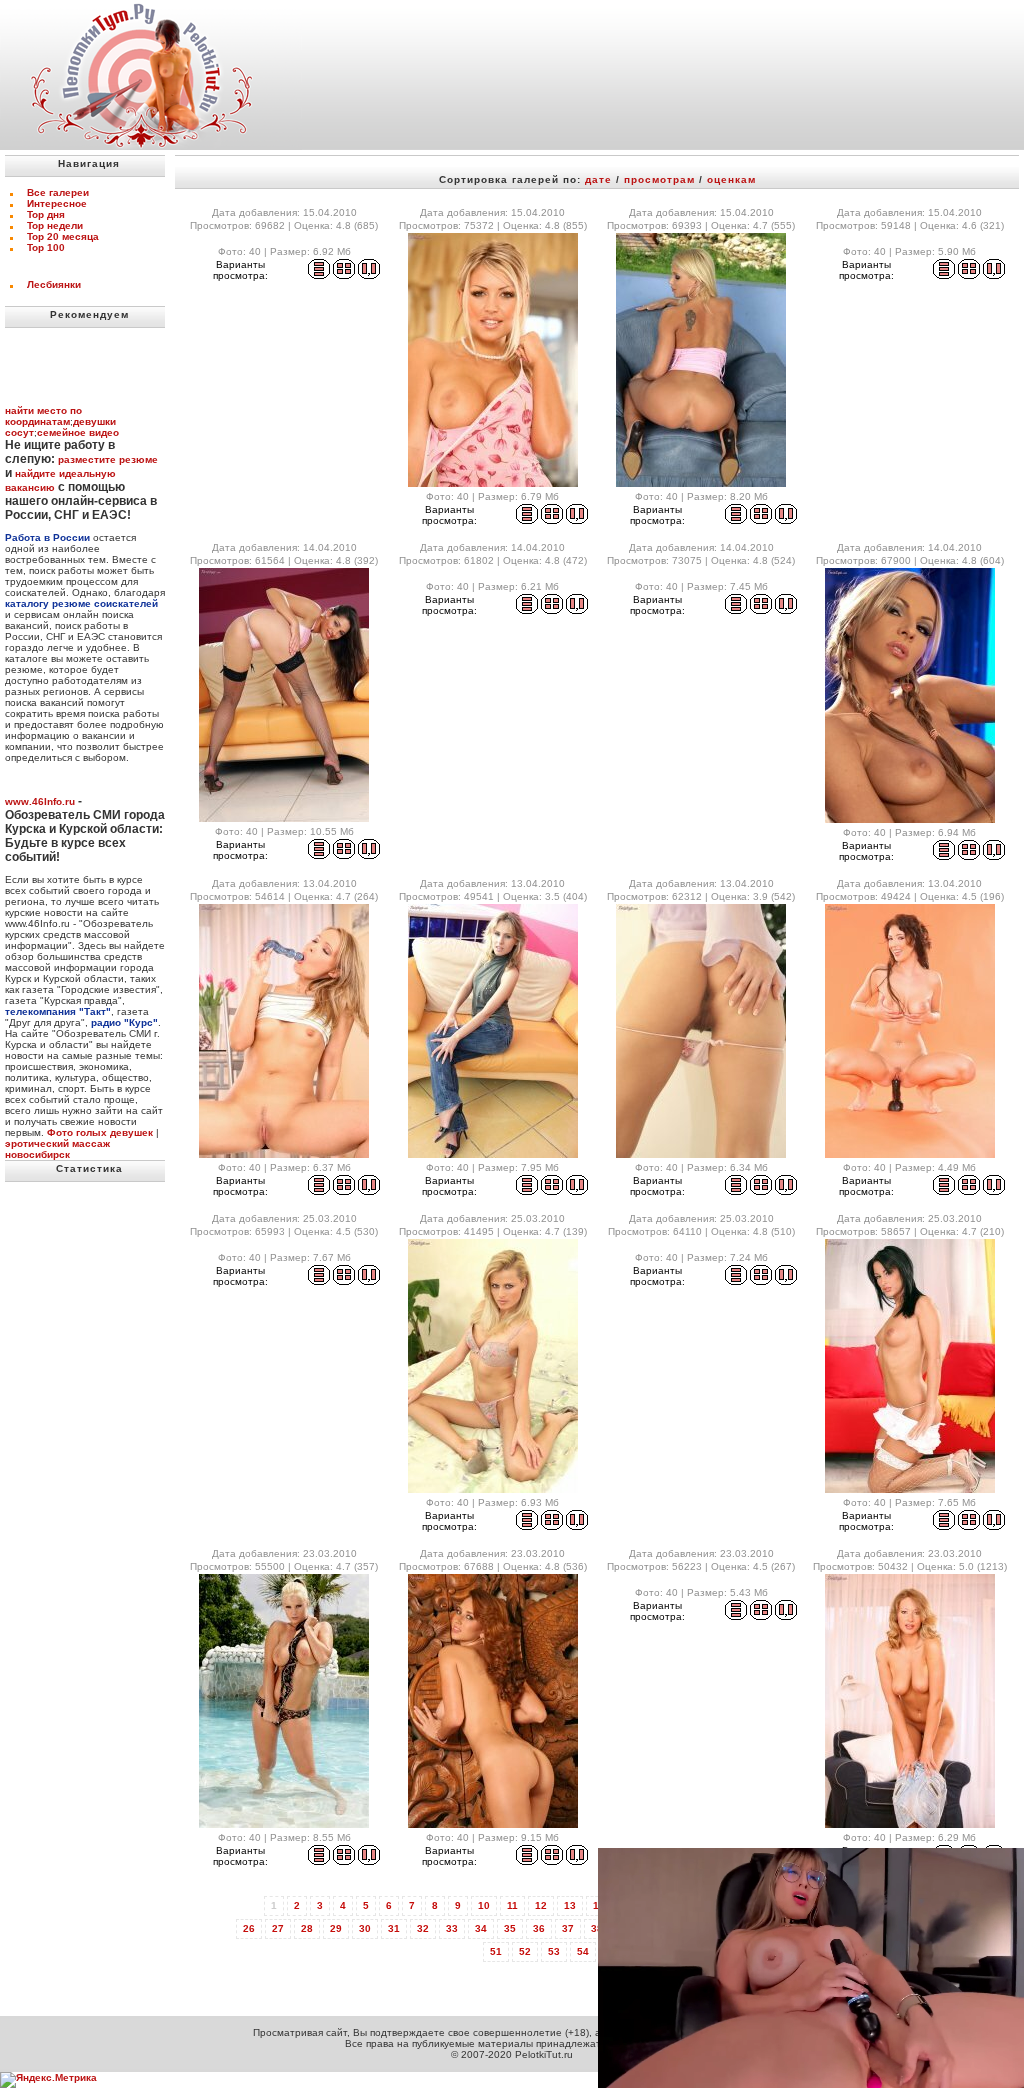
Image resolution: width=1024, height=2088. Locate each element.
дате (598, 179)
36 (539, 1928)
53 (554, 1951)
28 (307, 1928)
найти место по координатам (43, 416)
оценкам (731, 179)
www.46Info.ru (40, 801)
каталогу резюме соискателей (81, 603)
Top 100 (46, 247)
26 (249, 1928)
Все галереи (58, 192)
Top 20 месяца (63, 236)
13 (570, 1905)
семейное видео (78, 432)
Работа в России (47, 537)
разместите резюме (108, 459)
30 (365, 1928)
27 (278, 1928)
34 (481, 1928)
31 (394, 1928)
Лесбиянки (54, 284)
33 (452, 1928)
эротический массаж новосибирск (57, 1149)
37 (568, 1928)
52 (525, 1951)
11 (512, 1905)
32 (423, 1928)
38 (597, 1928)
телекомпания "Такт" (58, 1011)
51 (496, 1951)
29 (336, 1928)
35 (510, 1928)
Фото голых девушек (100, 1132)
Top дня (46, 214)
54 (583, 1951)
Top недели (55, 225)
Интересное (57, 203)
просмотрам (659, 179)
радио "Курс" (124, 1022)
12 (541, 1905)
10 (484, 1905)
